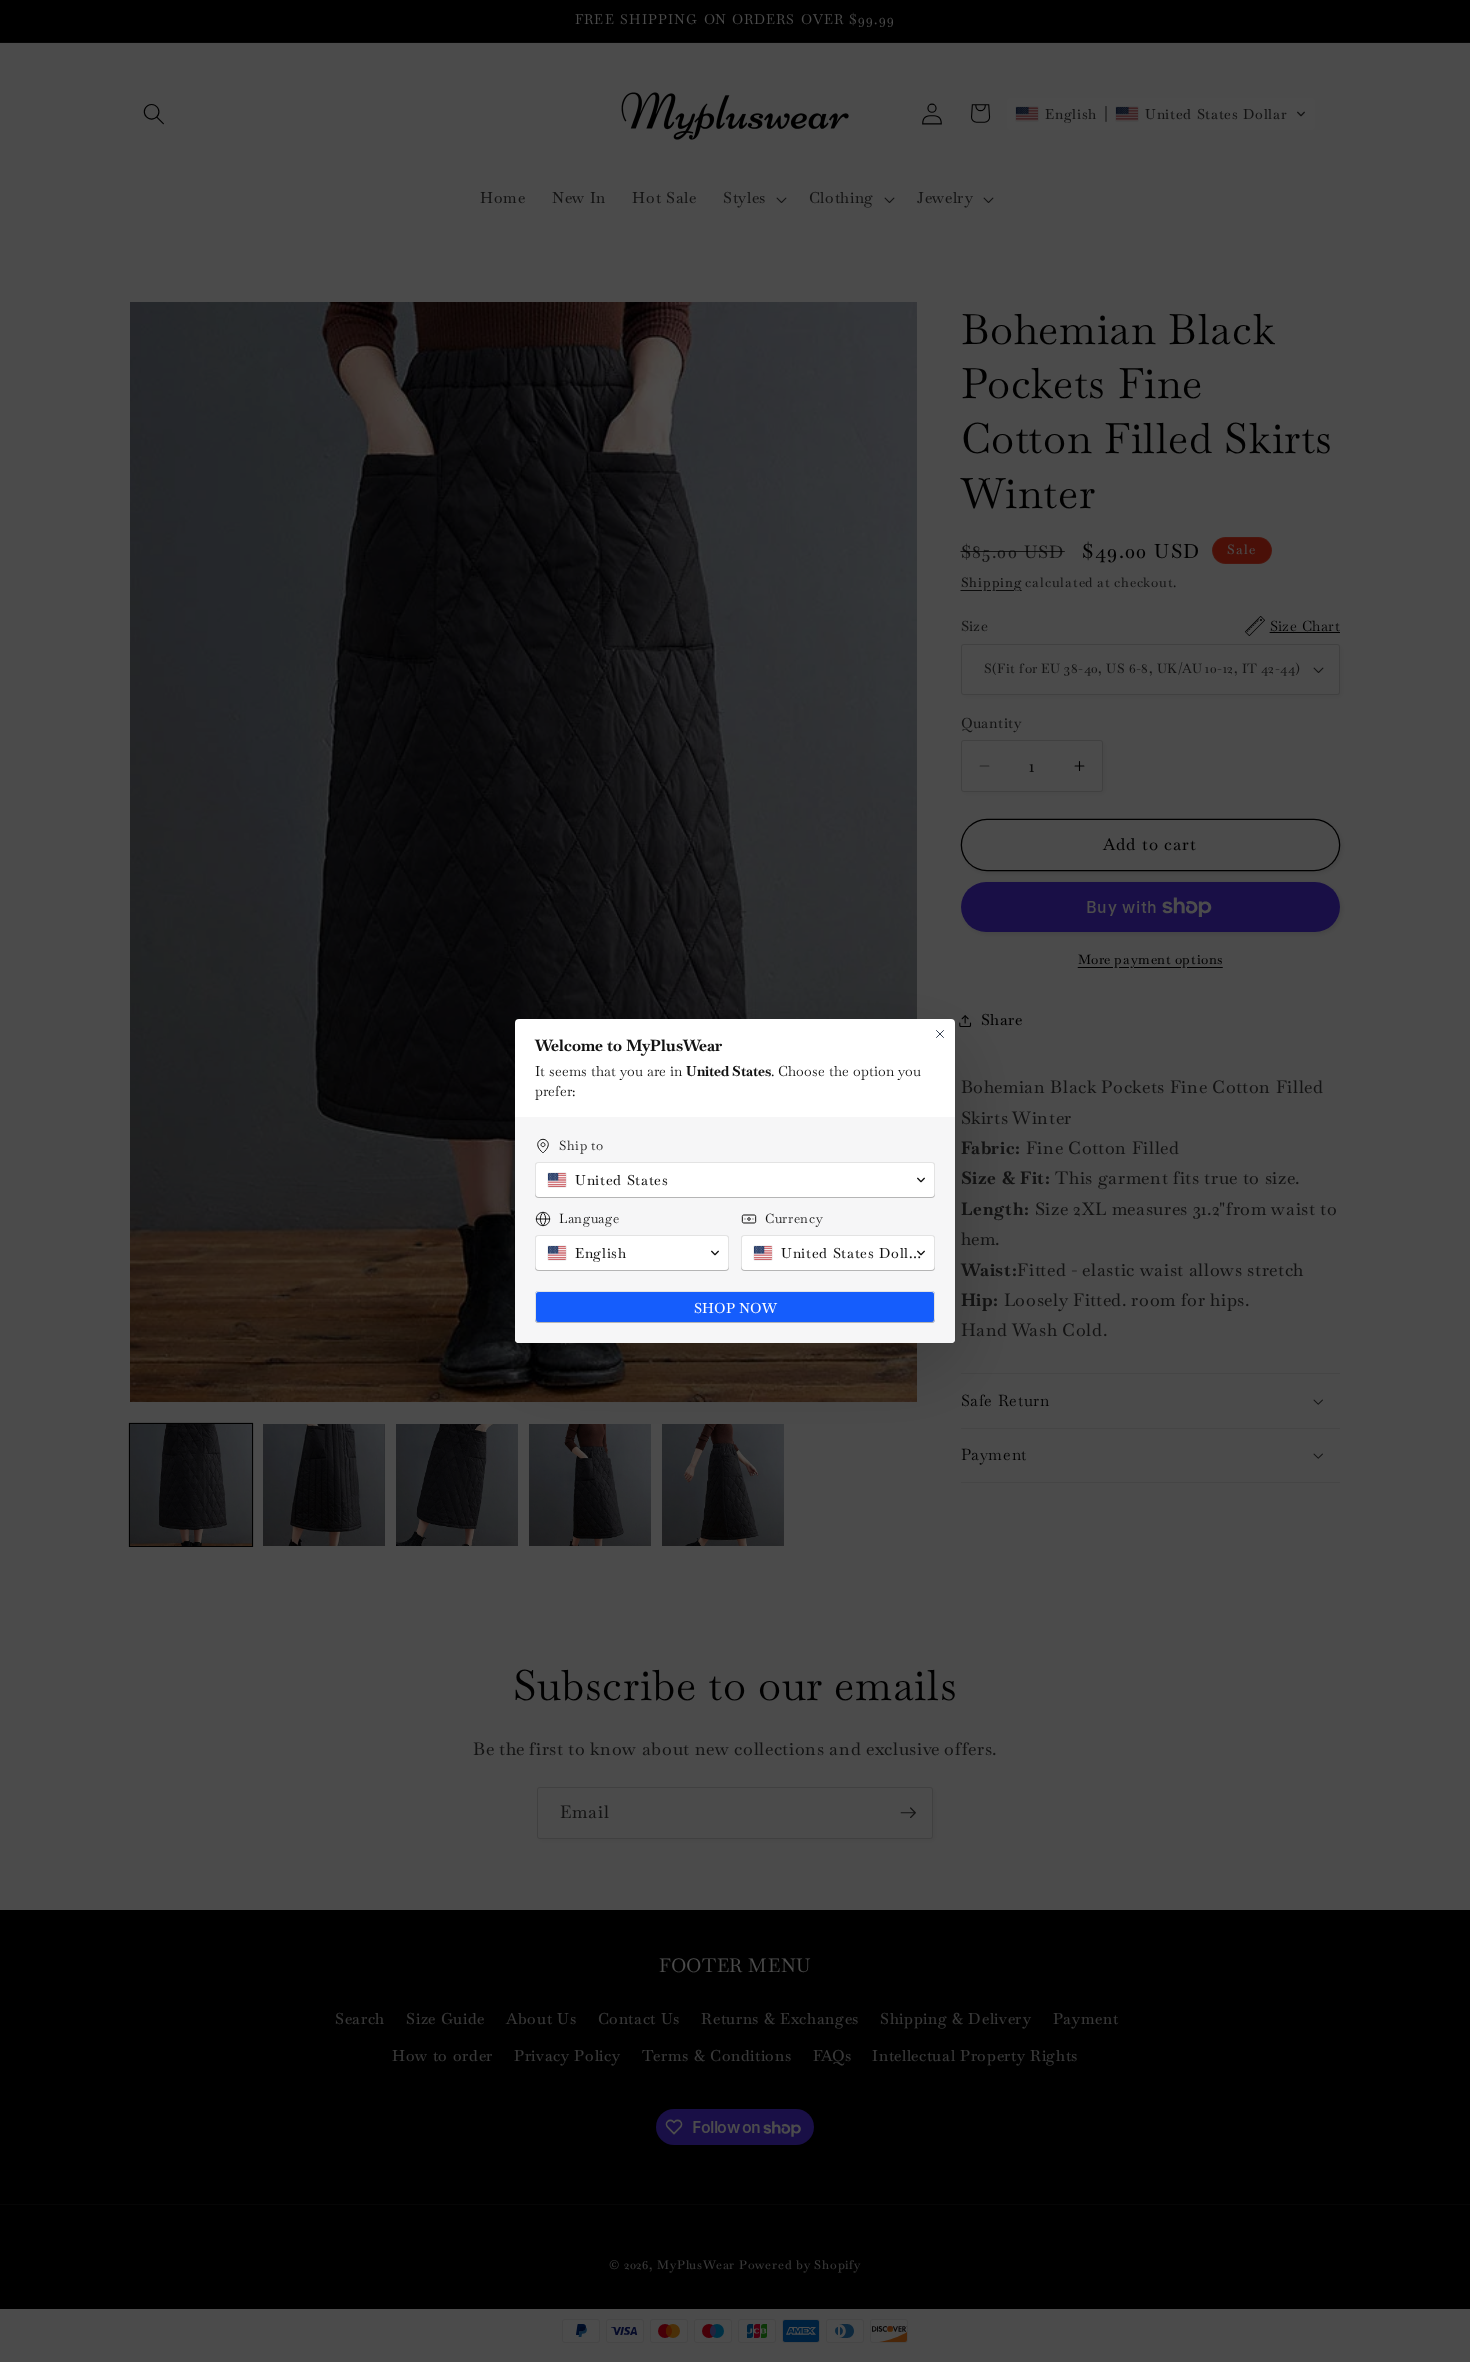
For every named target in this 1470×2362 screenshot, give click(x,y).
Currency (794, 1218)
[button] (735, 1180)
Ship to (581, 1145)
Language (589, 1218)
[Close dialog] (940, 1034)
